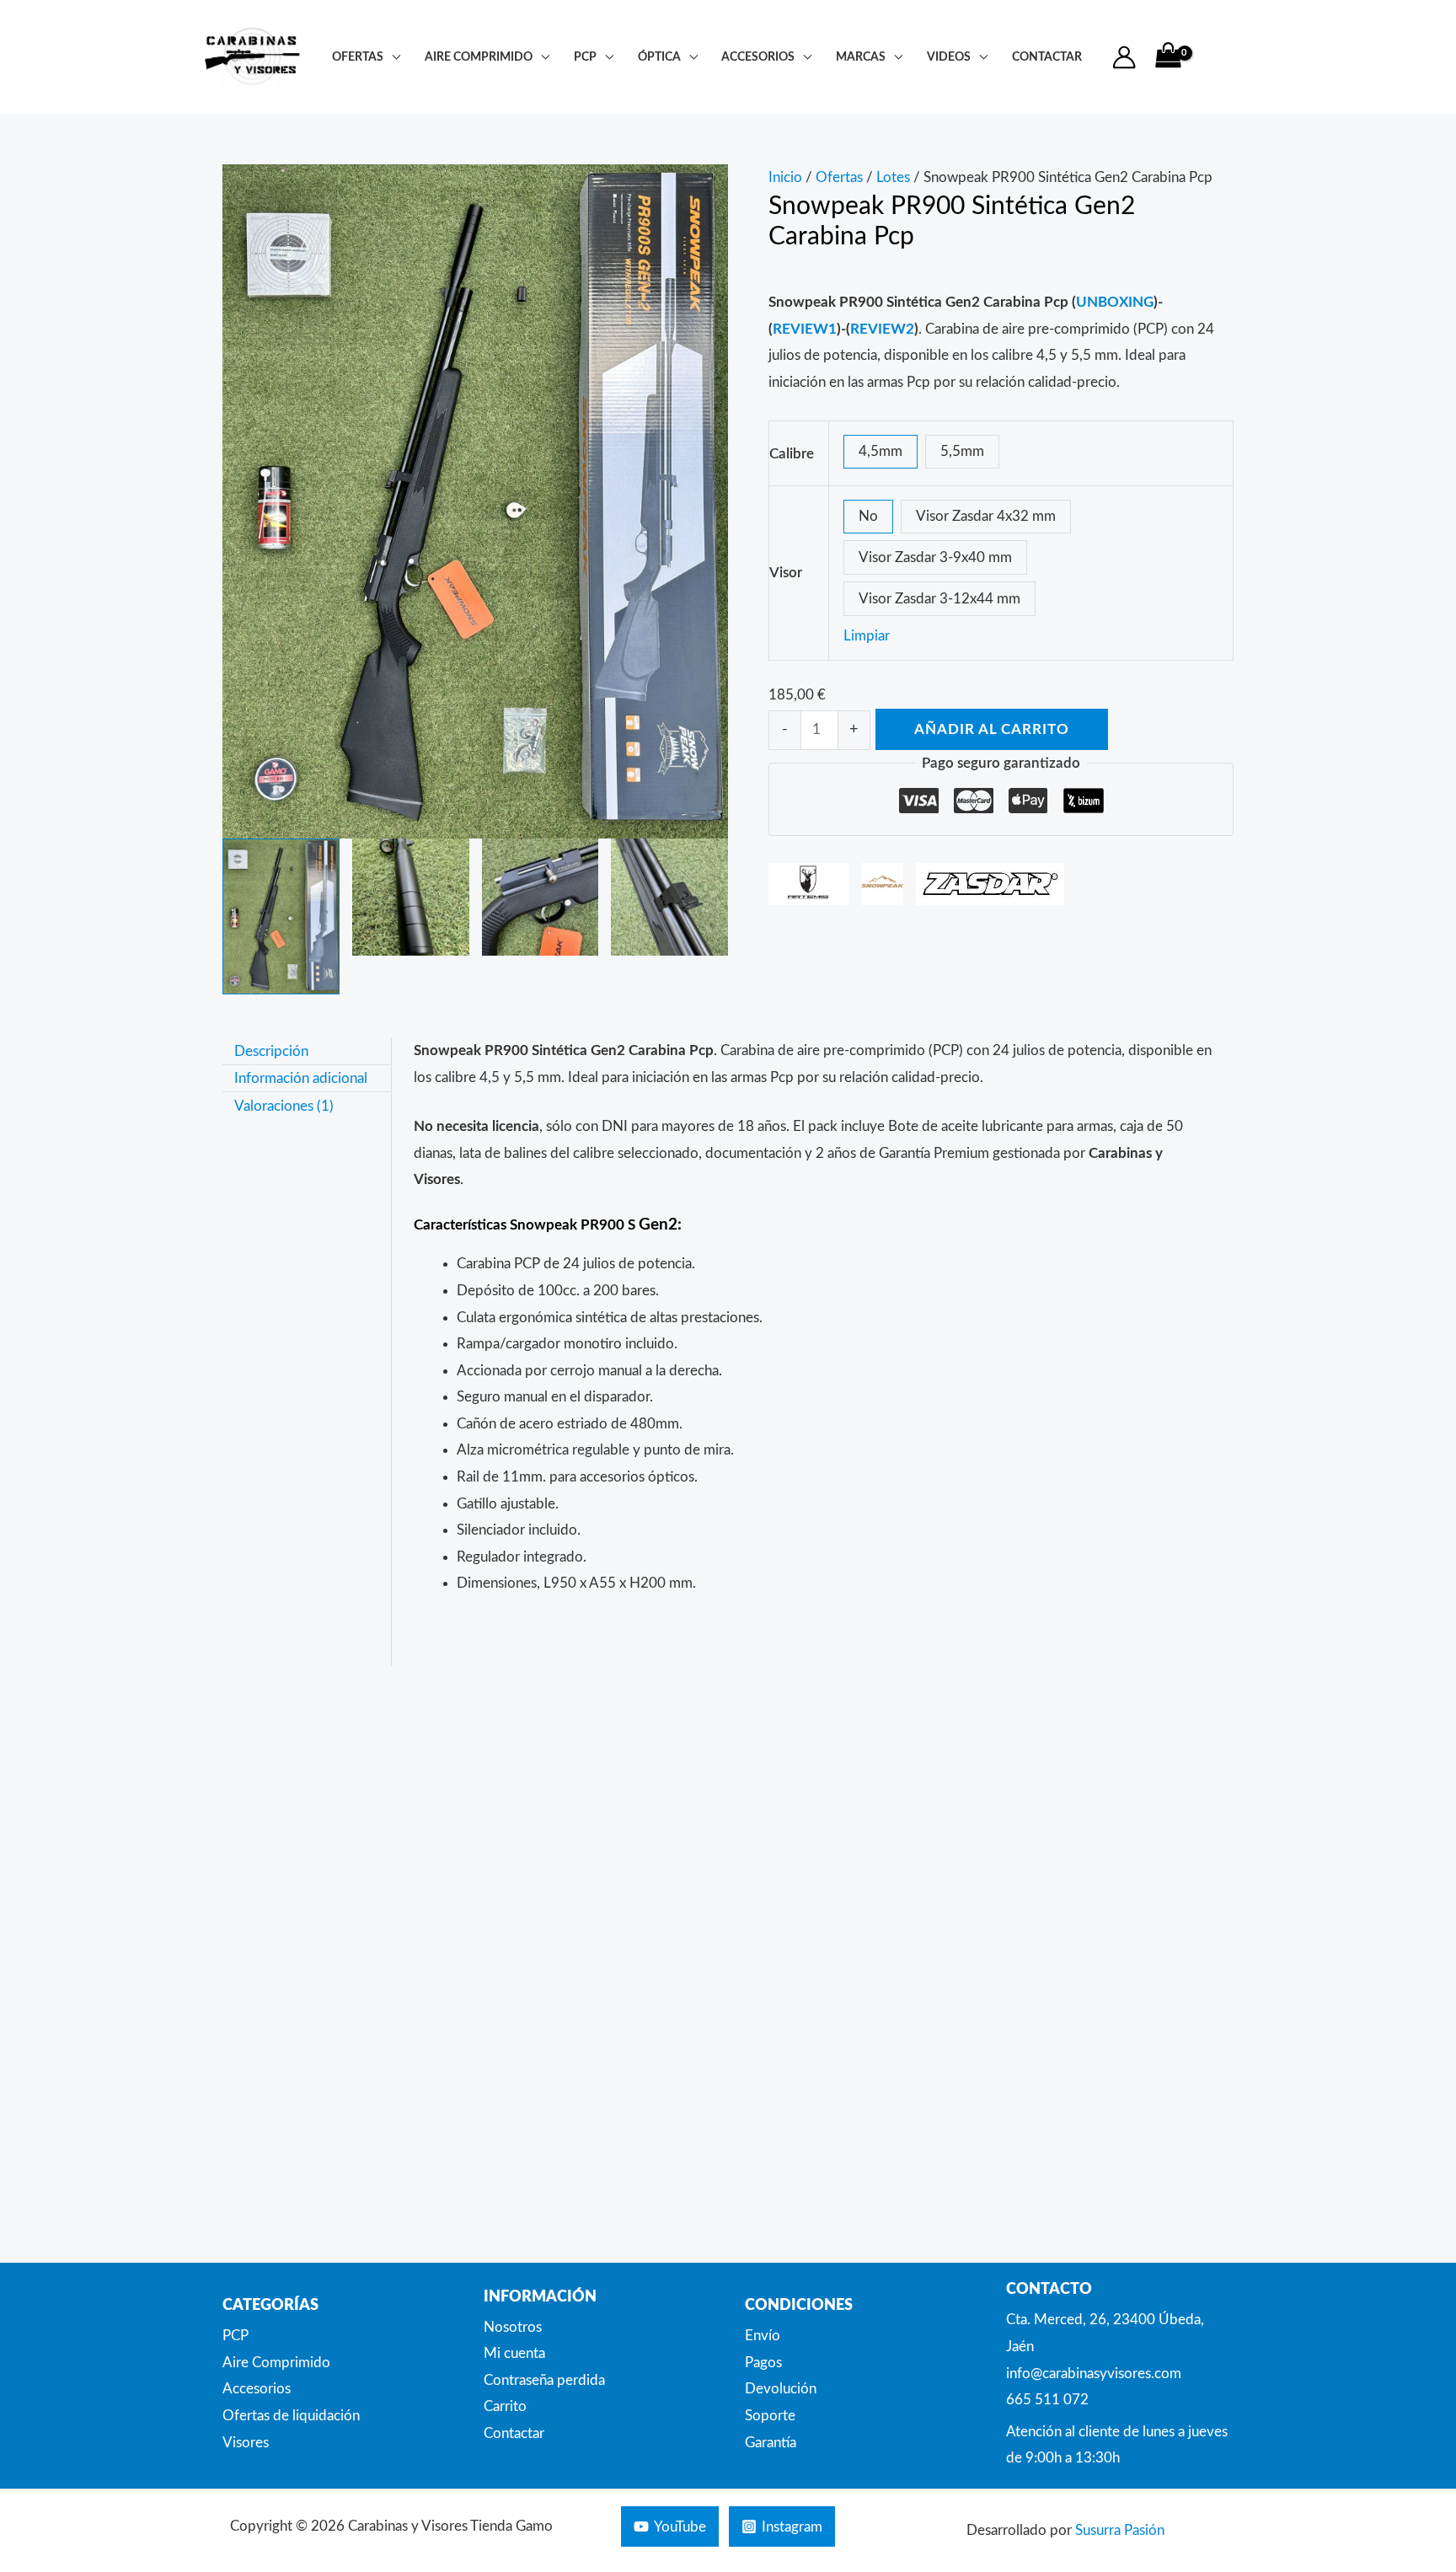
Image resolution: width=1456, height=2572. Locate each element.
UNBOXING (1115, 302)
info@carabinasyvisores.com (1094, 2374)
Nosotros (513, 2327)
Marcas (861, 57)
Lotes (893, 177)
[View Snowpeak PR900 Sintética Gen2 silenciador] (411, 897)
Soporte (770, 2416)
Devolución (781, 2389)
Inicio (785, 177)
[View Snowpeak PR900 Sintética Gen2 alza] (669, 897)
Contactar (514, 2433)
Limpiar (867, 636)
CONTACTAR (1047, 57)
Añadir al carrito (992, 729)
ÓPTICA (659, 57)
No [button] (868, 516)
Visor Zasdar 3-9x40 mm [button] (935, 557)
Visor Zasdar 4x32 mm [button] (986, 516)
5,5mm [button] (962, 451)
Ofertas (358, 57)
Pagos (763, 2363)
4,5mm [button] (881, 451)
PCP (585, 57)
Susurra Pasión (1120, 2530)
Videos (949, 57)
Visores (246, 2443)
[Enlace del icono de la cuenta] (1124, 57)
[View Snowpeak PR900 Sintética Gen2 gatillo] (541, 897)
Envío (763, 2336)
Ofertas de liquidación (291, 2416)
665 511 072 (1047, 2400)
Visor (786, 573)
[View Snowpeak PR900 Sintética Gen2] (281, 916)
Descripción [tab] (271, 1050)
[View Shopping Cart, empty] (1168, 57)
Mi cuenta (514, 2353)
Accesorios (758, 57)
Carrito (505, 2406)
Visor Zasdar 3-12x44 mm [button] (939, 599)
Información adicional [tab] (301, 1078)
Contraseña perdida (544, 2380)
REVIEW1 (805, 329)
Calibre (792, 454)
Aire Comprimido (479, 57)
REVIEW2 (882, 329)
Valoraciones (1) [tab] (284, 1105)
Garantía (771, 2443)
